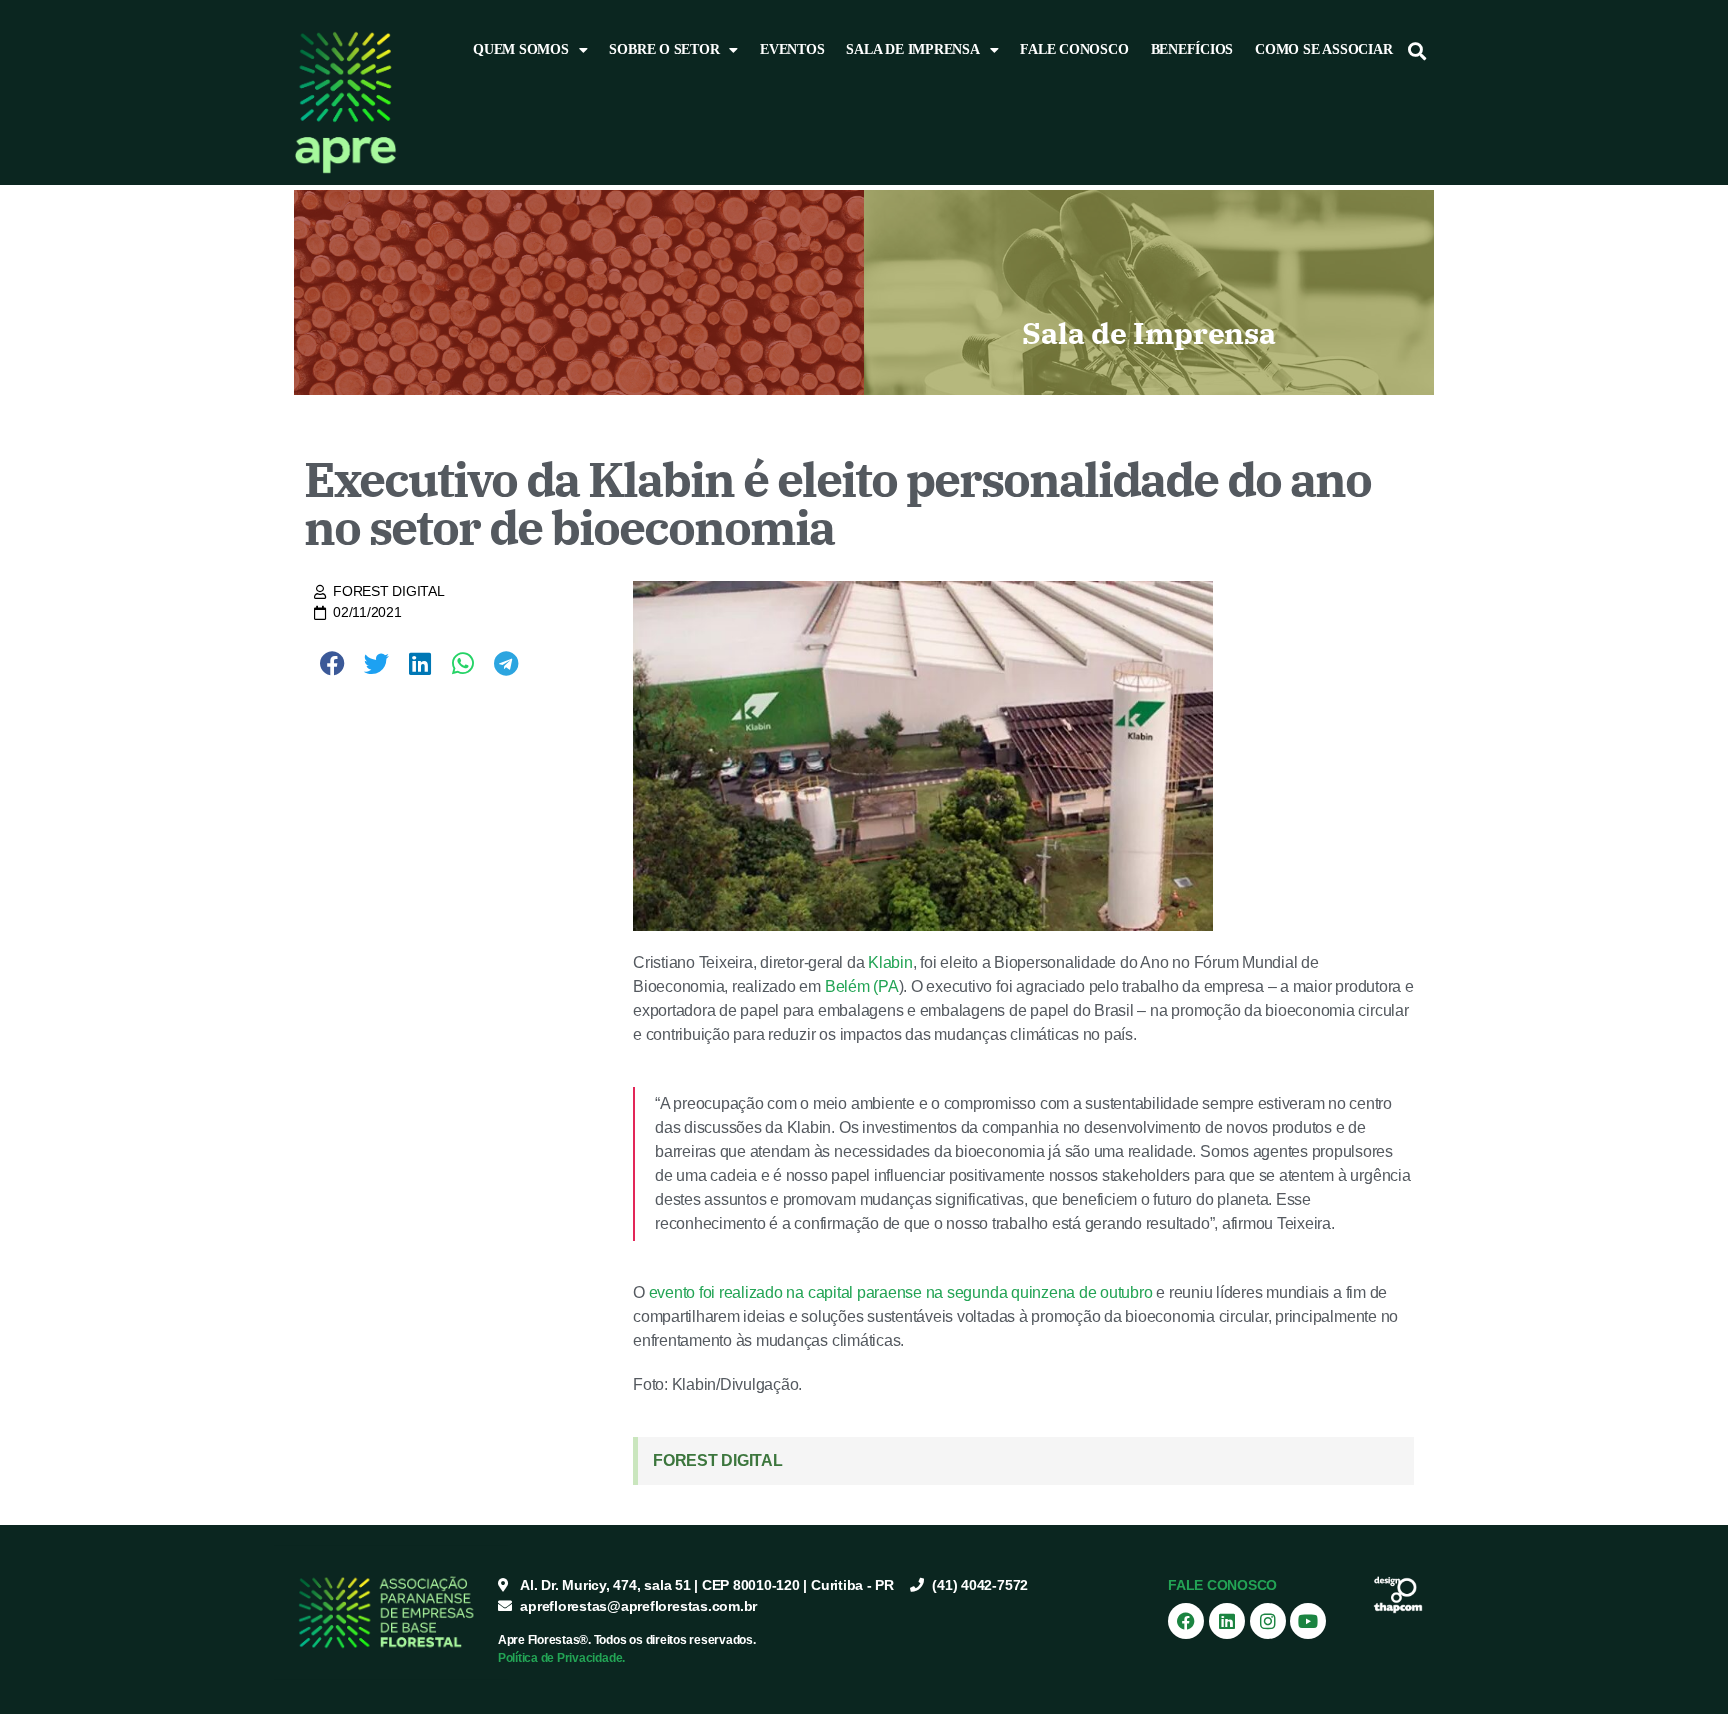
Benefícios (1192, 49)
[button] (1417, 50)
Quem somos (521, 49)
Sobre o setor (664, 49)
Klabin (890, 962)
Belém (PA (862, 986)
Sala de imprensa (912, 49)
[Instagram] (1268, 1621)
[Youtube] (1308, 1621)
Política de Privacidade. (561, 1658)
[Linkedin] (1227, 1621)
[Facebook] (1186, 1621)
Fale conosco (1074, 49)
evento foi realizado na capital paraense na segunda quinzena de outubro (901, 1292)
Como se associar (1323, 49)
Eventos (792, 49)
